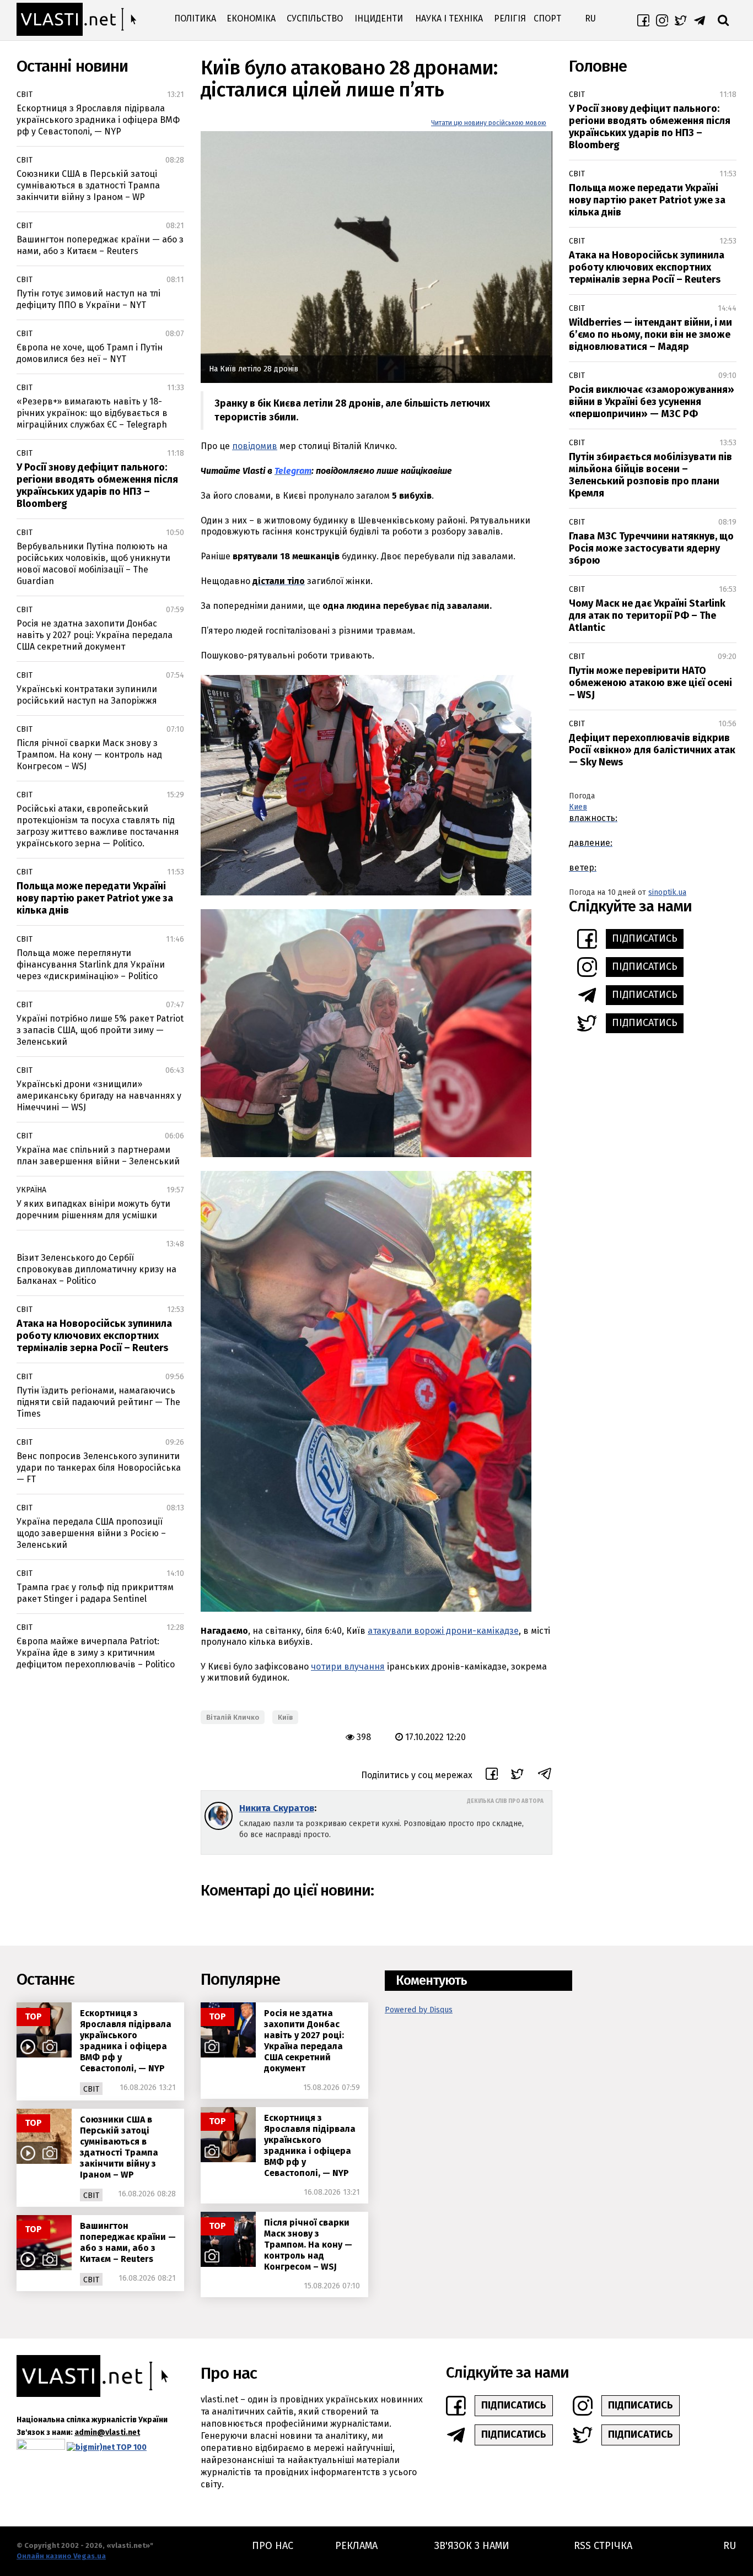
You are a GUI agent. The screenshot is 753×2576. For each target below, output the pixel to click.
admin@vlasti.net (107, 2432)
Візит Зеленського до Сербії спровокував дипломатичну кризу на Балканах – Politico (96, 1269)
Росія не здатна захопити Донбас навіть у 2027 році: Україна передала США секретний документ (95, 635)
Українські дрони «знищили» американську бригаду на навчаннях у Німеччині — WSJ (99, 1096)
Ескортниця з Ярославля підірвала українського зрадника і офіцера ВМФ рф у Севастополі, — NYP (98, 120)
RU (590, 18)
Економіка (251, 18)
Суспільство (315, 18)
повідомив (255, 446)
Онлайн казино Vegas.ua (61, 2556)
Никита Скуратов (277, 1808)
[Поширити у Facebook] (492, 1775)
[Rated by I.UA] (41, 2447)
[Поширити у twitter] (517, 1776)
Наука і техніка (449, 18)
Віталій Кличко (233, 1717)
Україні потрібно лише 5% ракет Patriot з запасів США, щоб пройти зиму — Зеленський (100, 1030)
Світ (25, 94)
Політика (195, 18)
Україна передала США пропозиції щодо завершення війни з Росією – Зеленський (91, 1533)
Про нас (273, 2546)
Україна (31, 1190)
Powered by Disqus (419, 2010)
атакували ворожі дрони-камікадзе (443, 1631)
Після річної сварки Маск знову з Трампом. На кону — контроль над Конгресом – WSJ (89, 755)
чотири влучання (348, 1667)
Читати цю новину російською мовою (489, 123)
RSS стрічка (603, 2546)
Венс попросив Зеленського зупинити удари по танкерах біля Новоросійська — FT (99, 1468)
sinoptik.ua (667, 892)
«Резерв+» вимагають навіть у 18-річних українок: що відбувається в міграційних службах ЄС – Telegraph (92, 413)
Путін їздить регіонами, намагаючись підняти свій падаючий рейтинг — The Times (98, 1402)
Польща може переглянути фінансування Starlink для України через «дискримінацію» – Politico (91, 965)
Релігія (510, 18)
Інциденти (379, 18)
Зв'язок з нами (472, 2546)
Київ (285, 1717)
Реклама (356, 2546)
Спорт (547, 18)
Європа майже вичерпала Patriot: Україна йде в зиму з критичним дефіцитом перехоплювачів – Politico (96, 1653)
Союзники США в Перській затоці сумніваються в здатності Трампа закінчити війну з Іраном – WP (88, 185)
